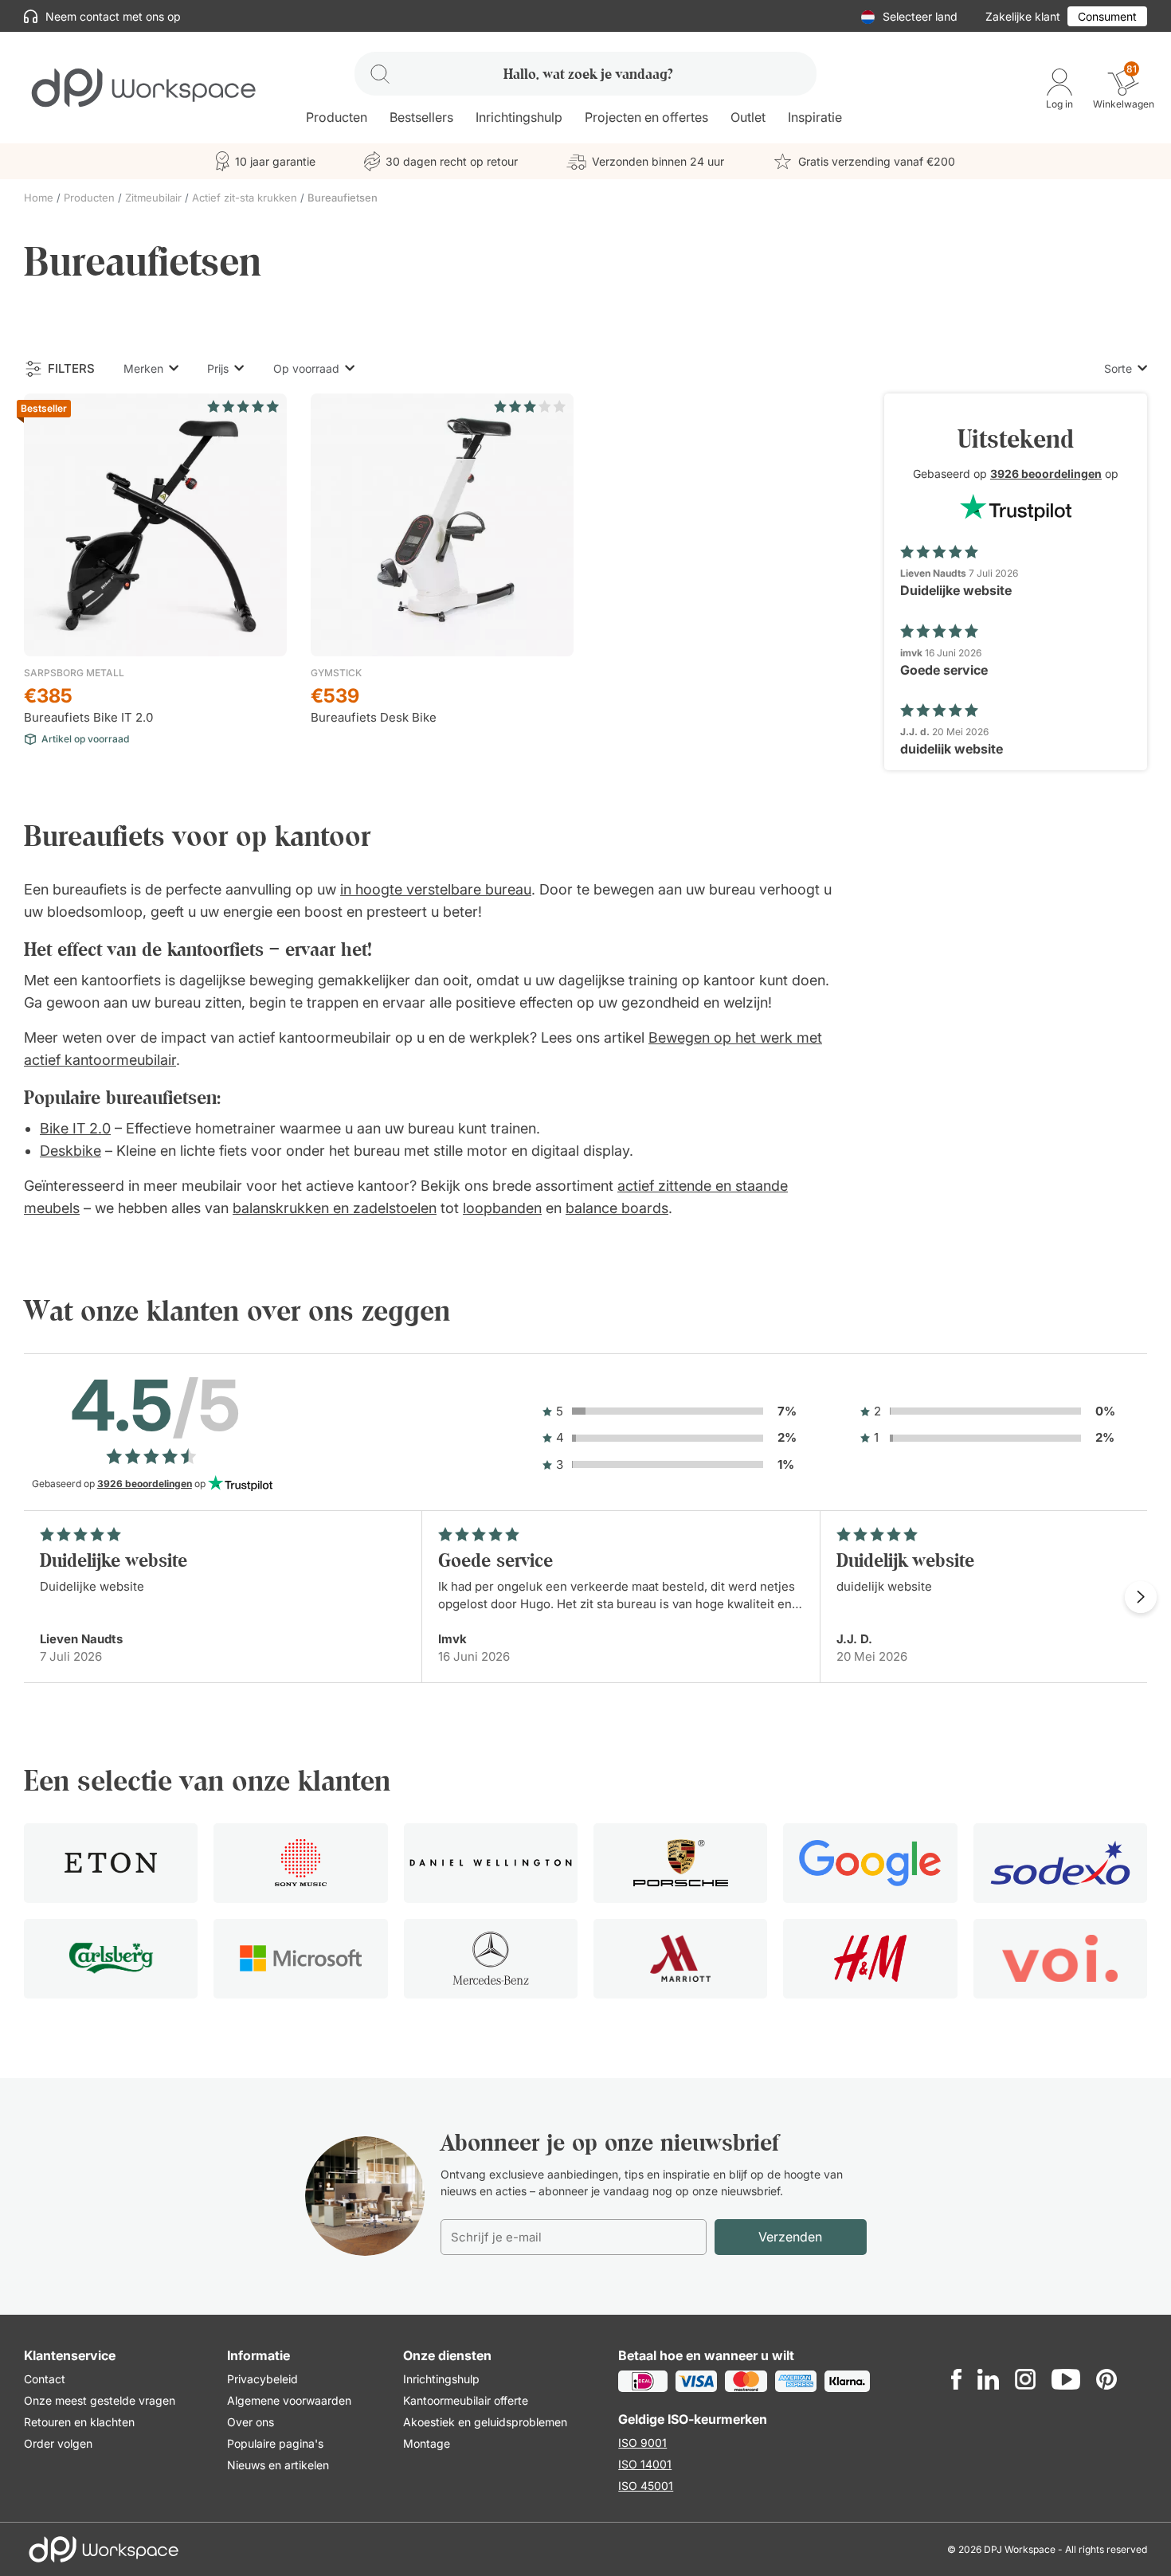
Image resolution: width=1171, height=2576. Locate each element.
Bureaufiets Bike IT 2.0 (88, 717)
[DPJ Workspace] (143, 86)
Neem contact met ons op (112, 16)
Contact (45, 2379)
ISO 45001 (646, 2486)
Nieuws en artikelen (278, 2465)
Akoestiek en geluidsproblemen (485, 2422)
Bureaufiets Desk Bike (374, 717)
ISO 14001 (645, 2464)
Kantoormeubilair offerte (466, 2400)
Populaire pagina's (275, 2443)
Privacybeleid (262, 2379)
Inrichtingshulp (441, 2379)
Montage (427, 2443)
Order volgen (58, 2443)
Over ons (251, 2422)
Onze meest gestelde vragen (100, 2400)
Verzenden (790, 2237)
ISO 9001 (642, 2443)
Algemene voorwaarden (289, 2400)
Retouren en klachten (79, 2422)
